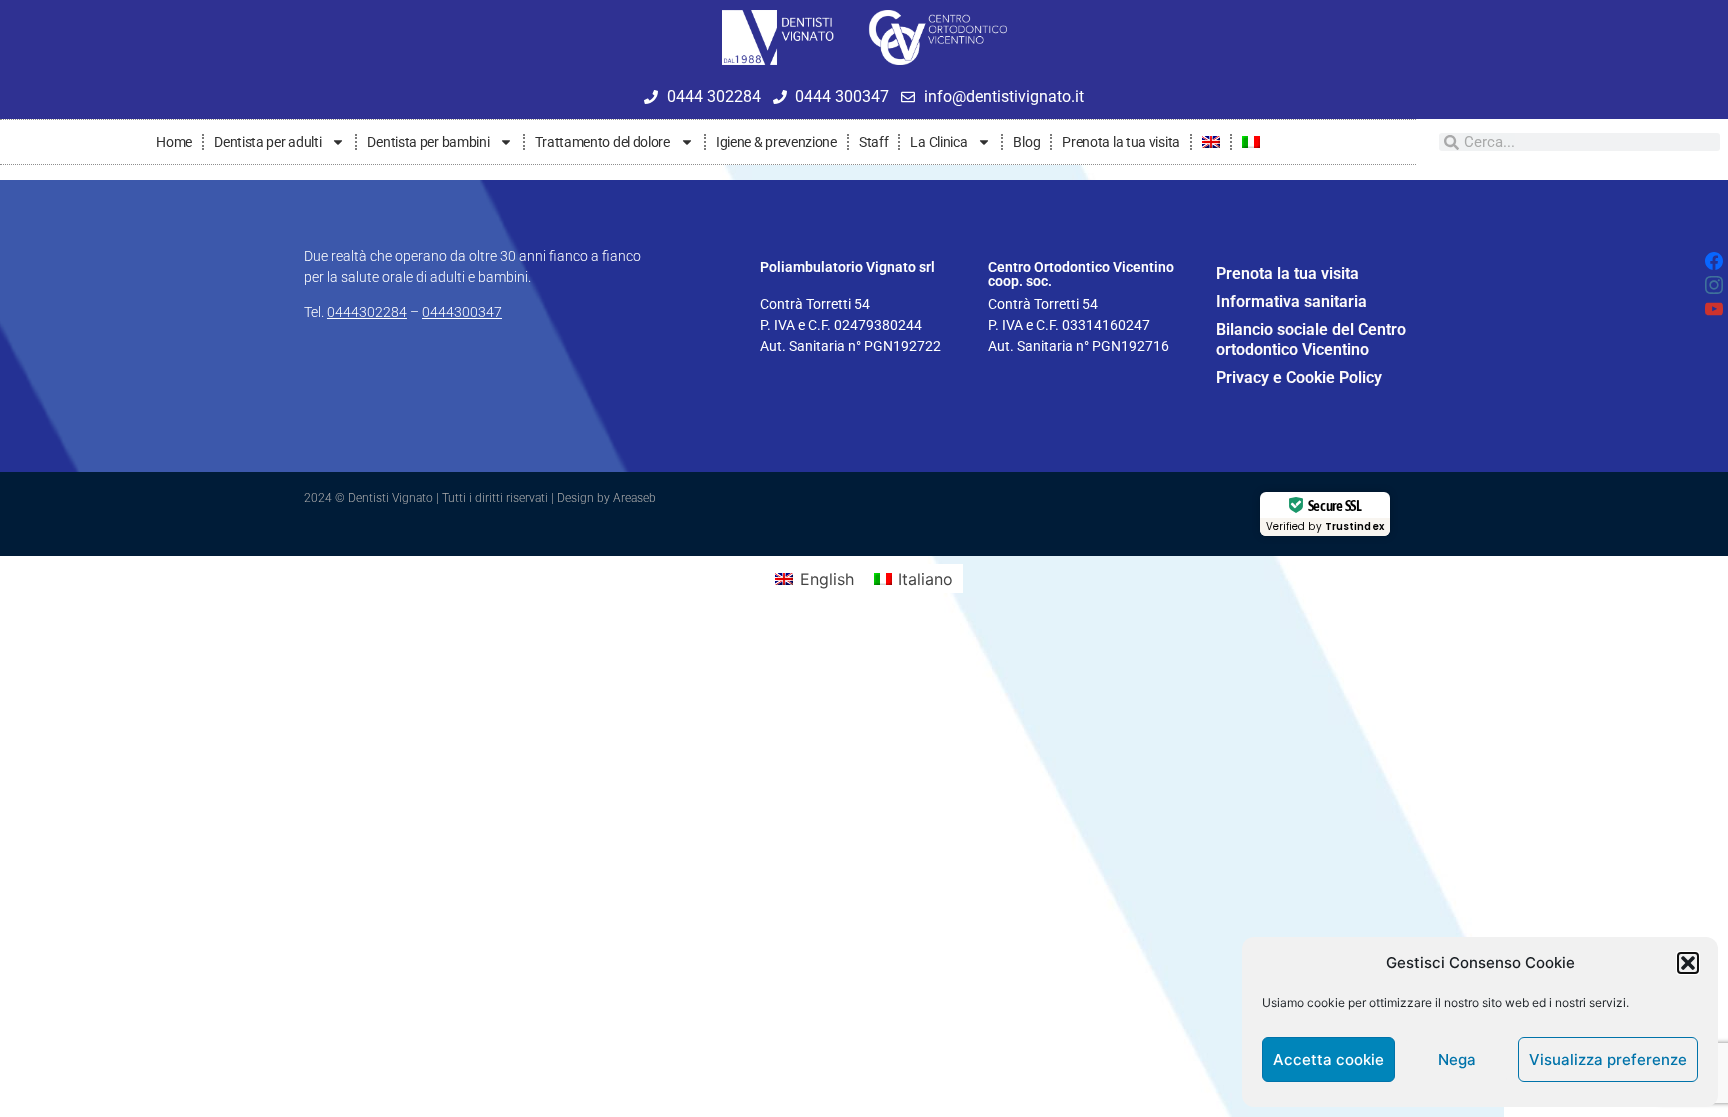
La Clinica (938, 142)
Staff (874, 142)
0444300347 (462, 312)
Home (174, 142)
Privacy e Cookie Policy (1299, 377)
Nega (1457, 1059)
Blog (1026, 142)
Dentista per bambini (428, 142)
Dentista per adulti (267, 142)
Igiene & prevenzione (776, 142)
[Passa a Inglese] (1211, 142)
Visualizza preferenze (1608, 1059)
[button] (1688, 963)
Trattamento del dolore (602, 142)
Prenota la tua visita (1121, 142)
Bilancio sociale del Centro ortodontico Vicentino (1311, 339)
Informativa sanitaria (1291, 301)
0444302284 (367, 312)
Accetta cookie (1328, 1059)
